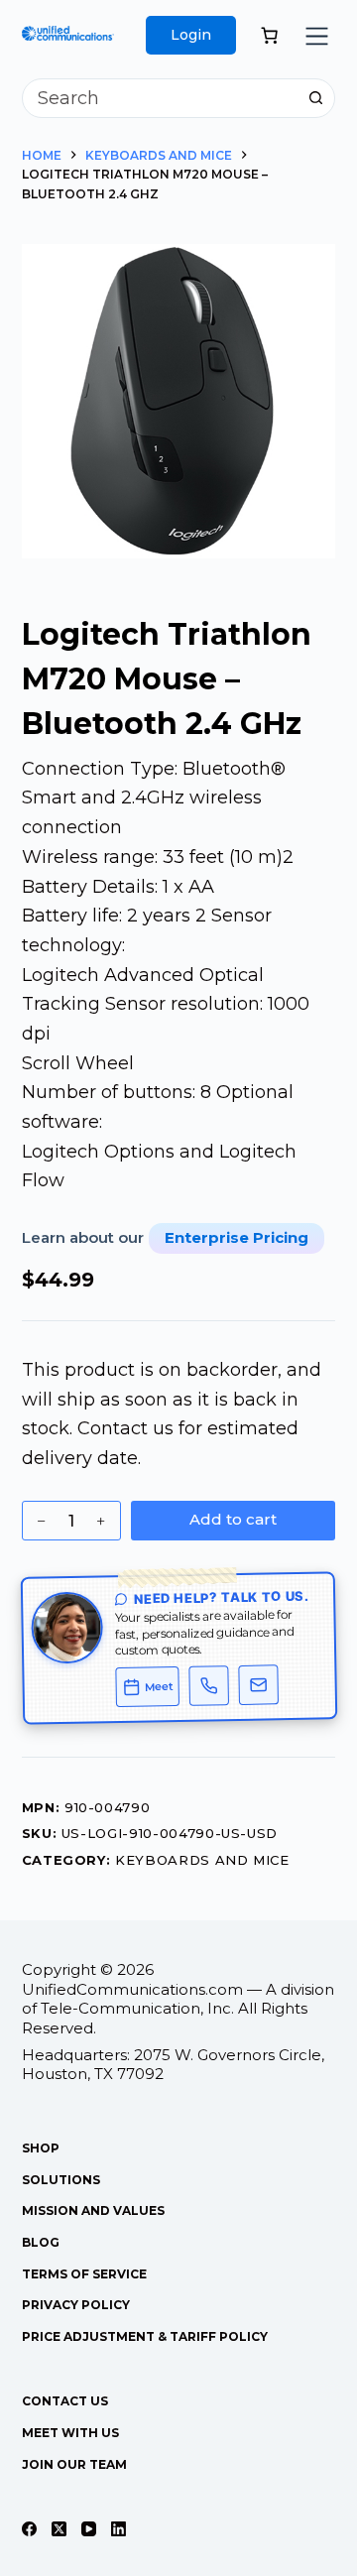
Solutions (61, 2180)
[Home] (68, 40)
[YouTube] (89, 2529)
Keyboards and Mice (202, 1860)
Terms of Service (84, 2274)
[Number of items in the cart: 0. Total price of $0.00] (269, 35)
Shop (41, 2148)
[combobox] (160, 98)
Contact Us (65, 2401)
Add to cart (233, 1519)
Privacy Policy (76, 2305)
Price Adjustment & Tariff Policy (145, 2336)
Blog (41, 2242)
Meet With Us (70, 2433)
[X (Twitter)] (59, 2529)
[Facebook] (29, 2529)
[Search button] (315, 98)
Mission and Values (93, 2210)
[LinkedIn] (119, 2529)
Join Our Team (74, 2464)
